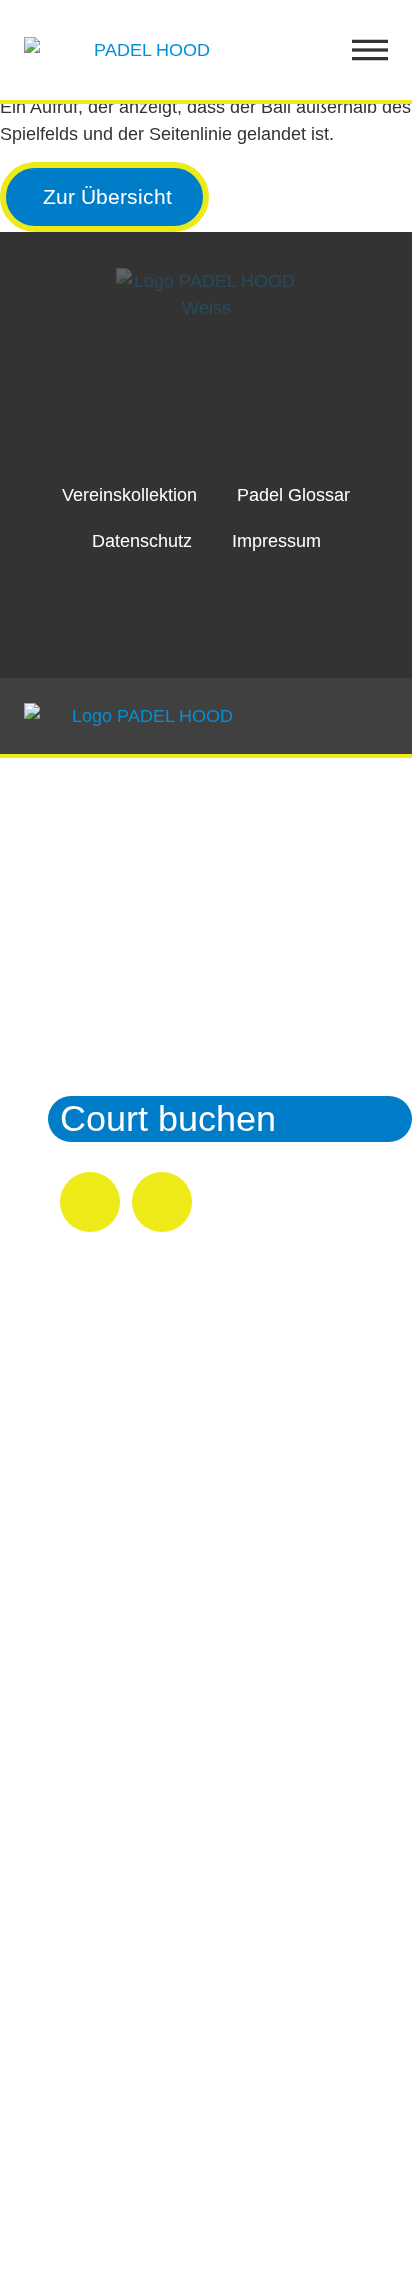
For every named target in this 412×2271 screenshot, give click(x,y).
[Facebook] (206, 615)
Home (108, 828)
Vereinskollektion (129, 495)
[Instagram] (147, 615)
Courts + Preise (184, 886)
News (105, 1060)
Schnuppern (157, 944)
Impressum (276, 541)
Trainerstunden (180, 1002)
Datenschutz (142, 541)
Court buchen (168, 1118)
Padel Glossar (293, 495)
